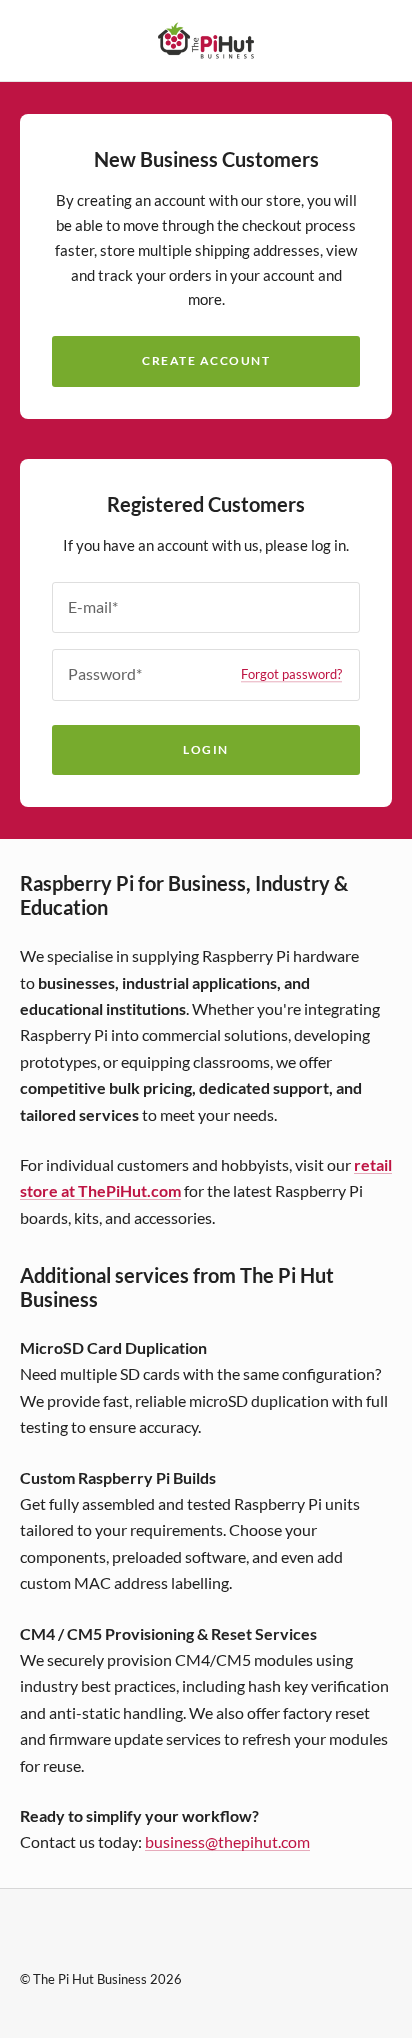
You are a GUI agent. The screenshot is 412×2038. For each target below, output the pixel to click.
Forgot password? (291, 674)
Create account (206, 360)
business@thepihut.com (227, 1841)
